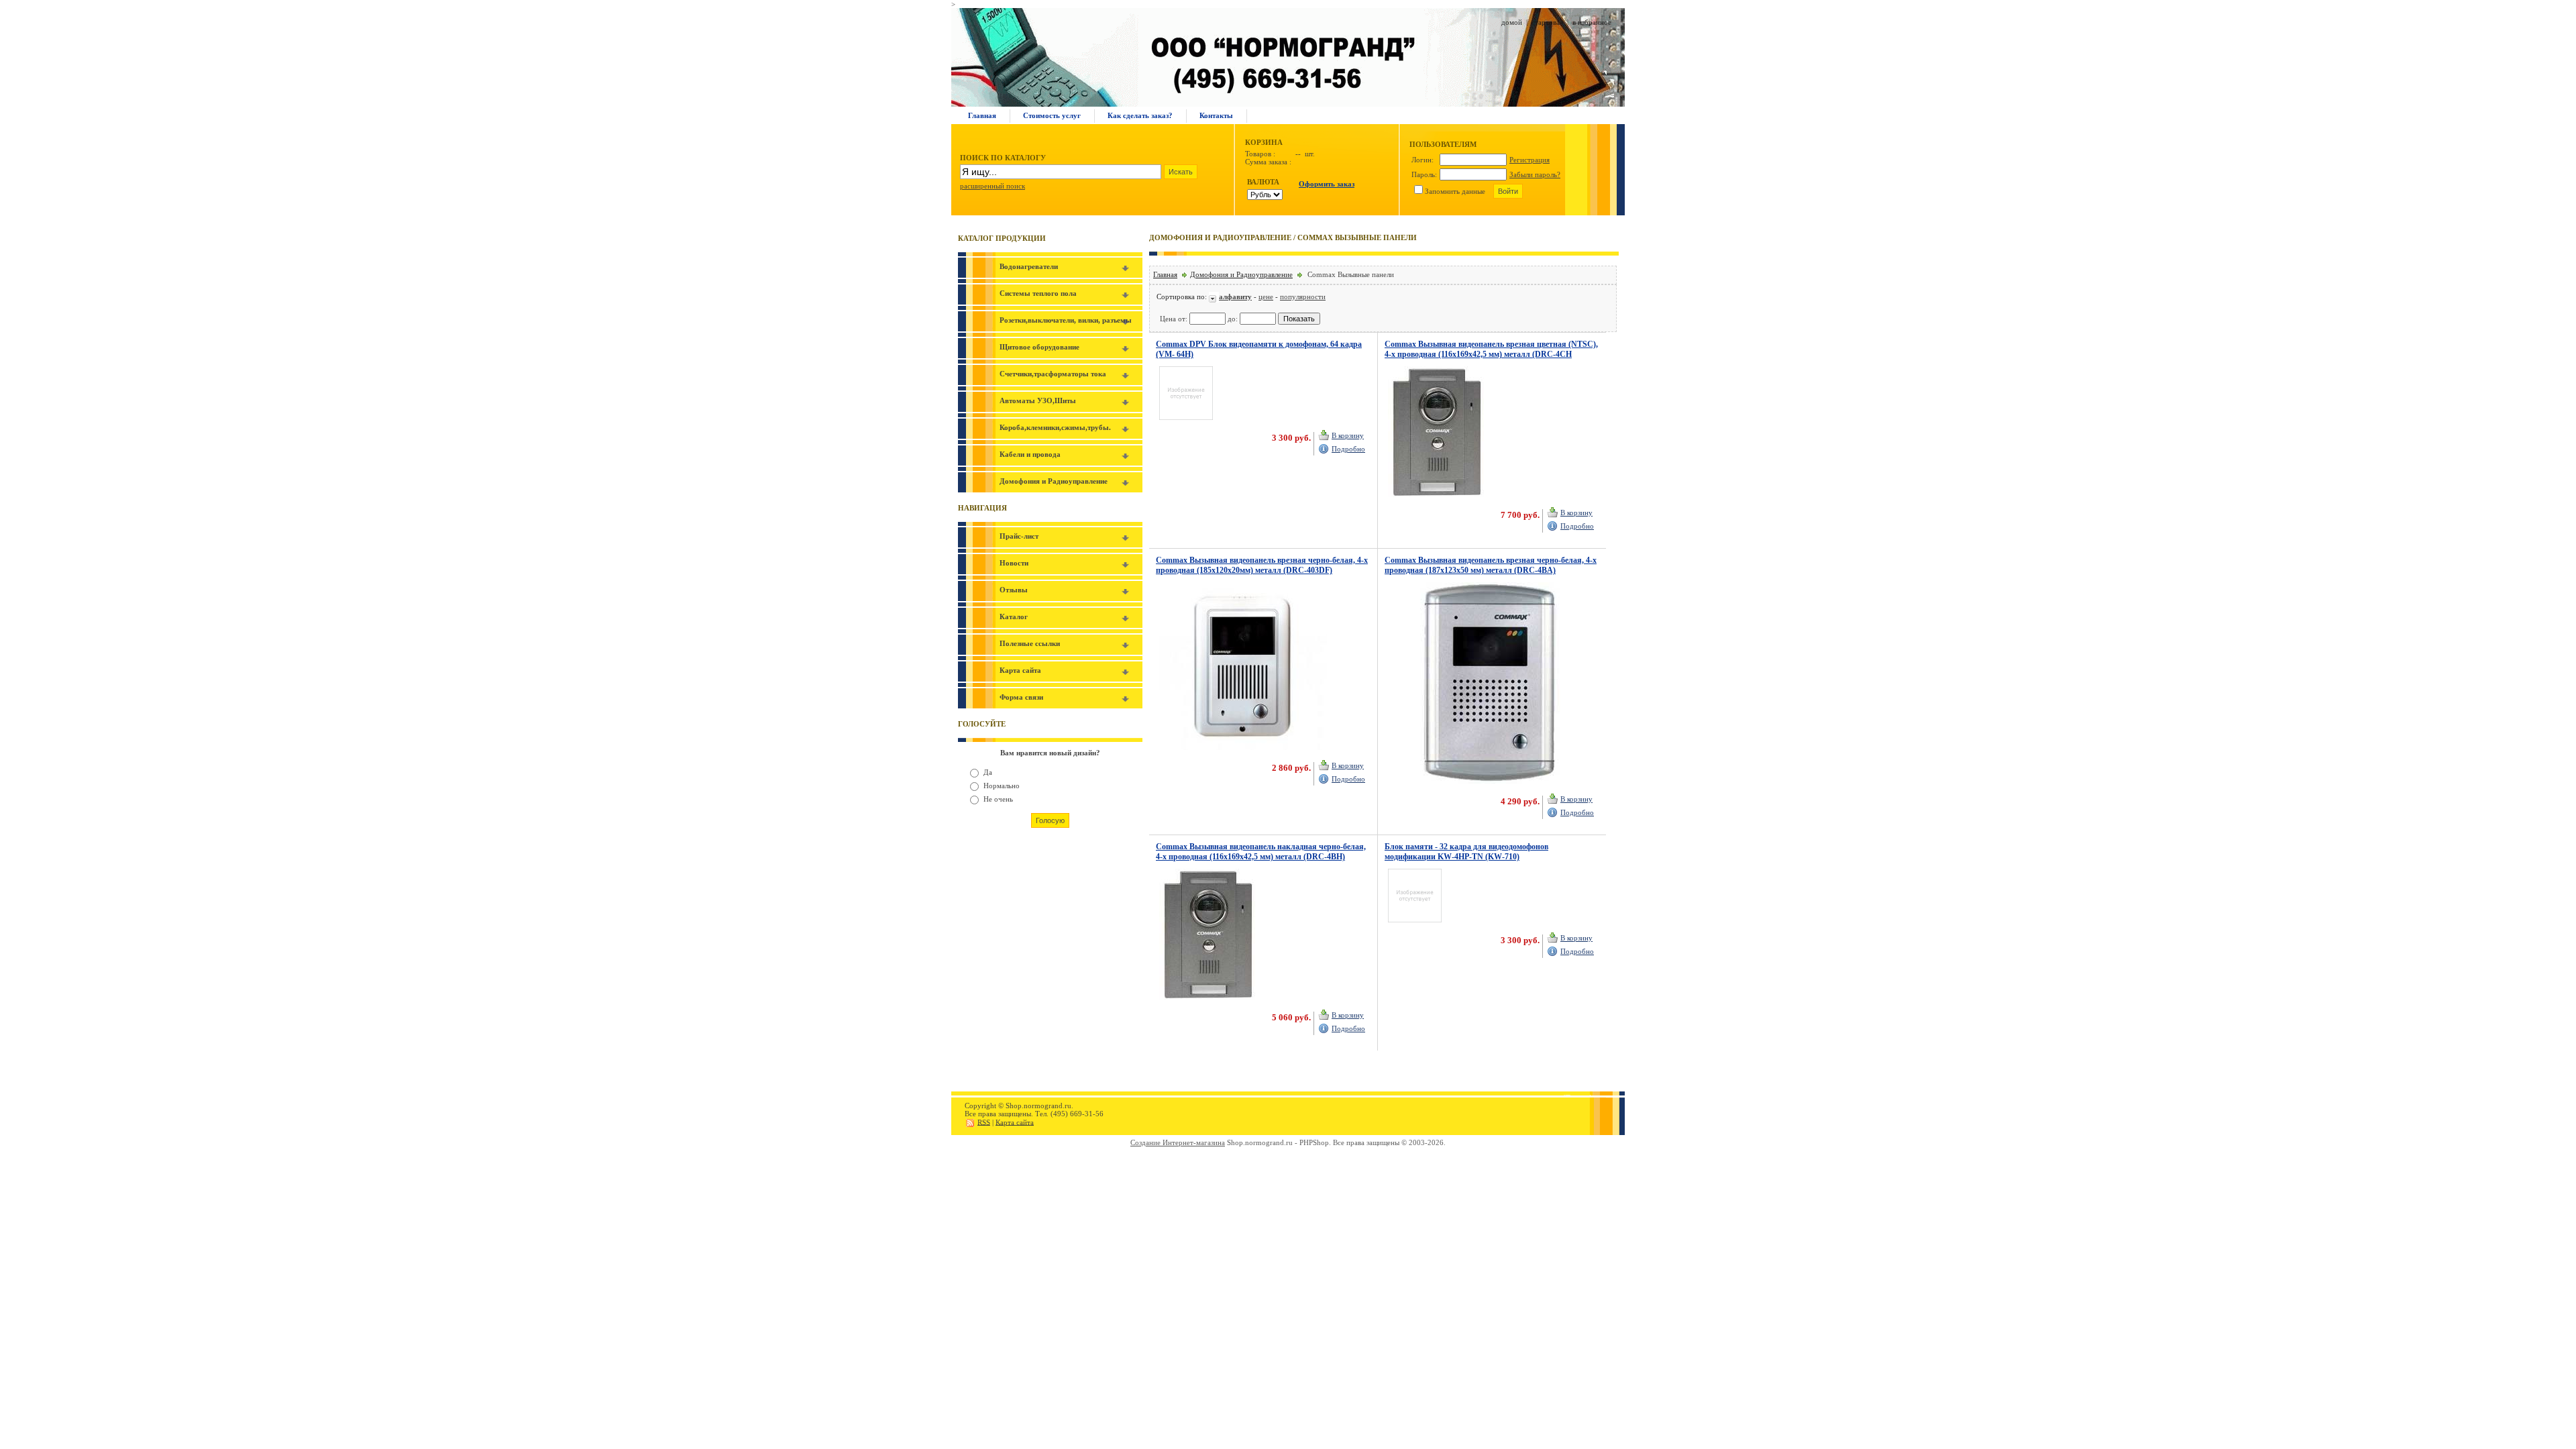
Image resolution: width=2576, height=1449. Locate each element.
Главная (982, 115)
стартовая (1547, 22)
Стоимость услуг (1052, 115)
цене (1266, 297)
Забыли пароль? (1535, 174)
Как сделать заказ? (1140, 115)
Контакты (1216, 115)
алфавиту (1235, 297)
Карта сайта (1015, 1122)
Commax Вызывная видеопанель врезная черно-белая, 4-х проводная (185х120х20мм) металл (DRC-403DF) (1262, 565)
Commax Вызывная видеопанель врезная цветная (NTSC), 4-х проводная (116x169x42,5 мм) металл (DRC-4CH (1491, 349)
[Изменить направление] (1214, 297)
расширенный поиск (992, 186)
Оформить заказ (1327, 184)
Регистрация (1529, 160)
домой (1512, 22)
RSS (984, 1122)
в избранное (1592, 22)
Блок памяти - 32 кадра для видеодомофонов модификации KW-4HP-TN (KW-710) (1466, 852)
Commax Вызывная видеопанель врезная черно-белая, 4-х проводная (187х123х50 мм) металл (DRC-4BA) (1491, 565)
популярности (1303, 297)
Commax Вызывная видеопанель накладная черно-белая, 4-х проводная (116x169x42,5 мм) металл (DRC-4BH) (1261, 852)
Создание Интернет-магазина (1178, 1142)
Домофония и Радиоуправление (1241, 274)
